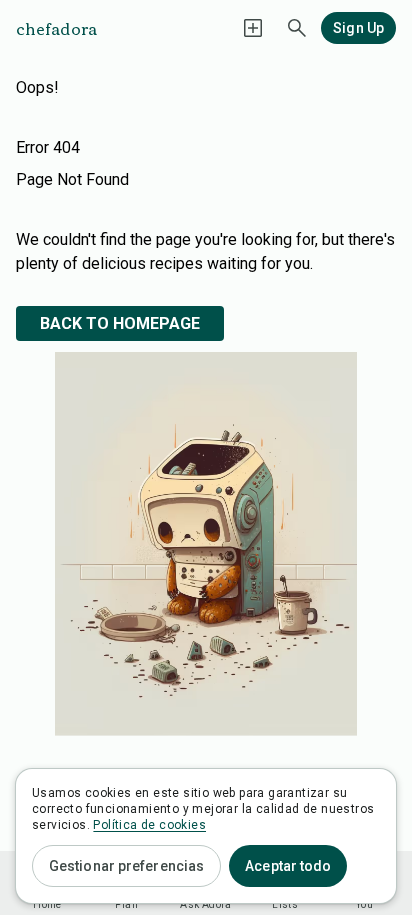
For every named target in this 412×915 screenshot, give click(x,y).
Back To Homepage (120, 323)
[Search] (297, 28)
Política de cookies (149, 825)
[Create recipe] (253, 28)
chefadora (56, 28)
